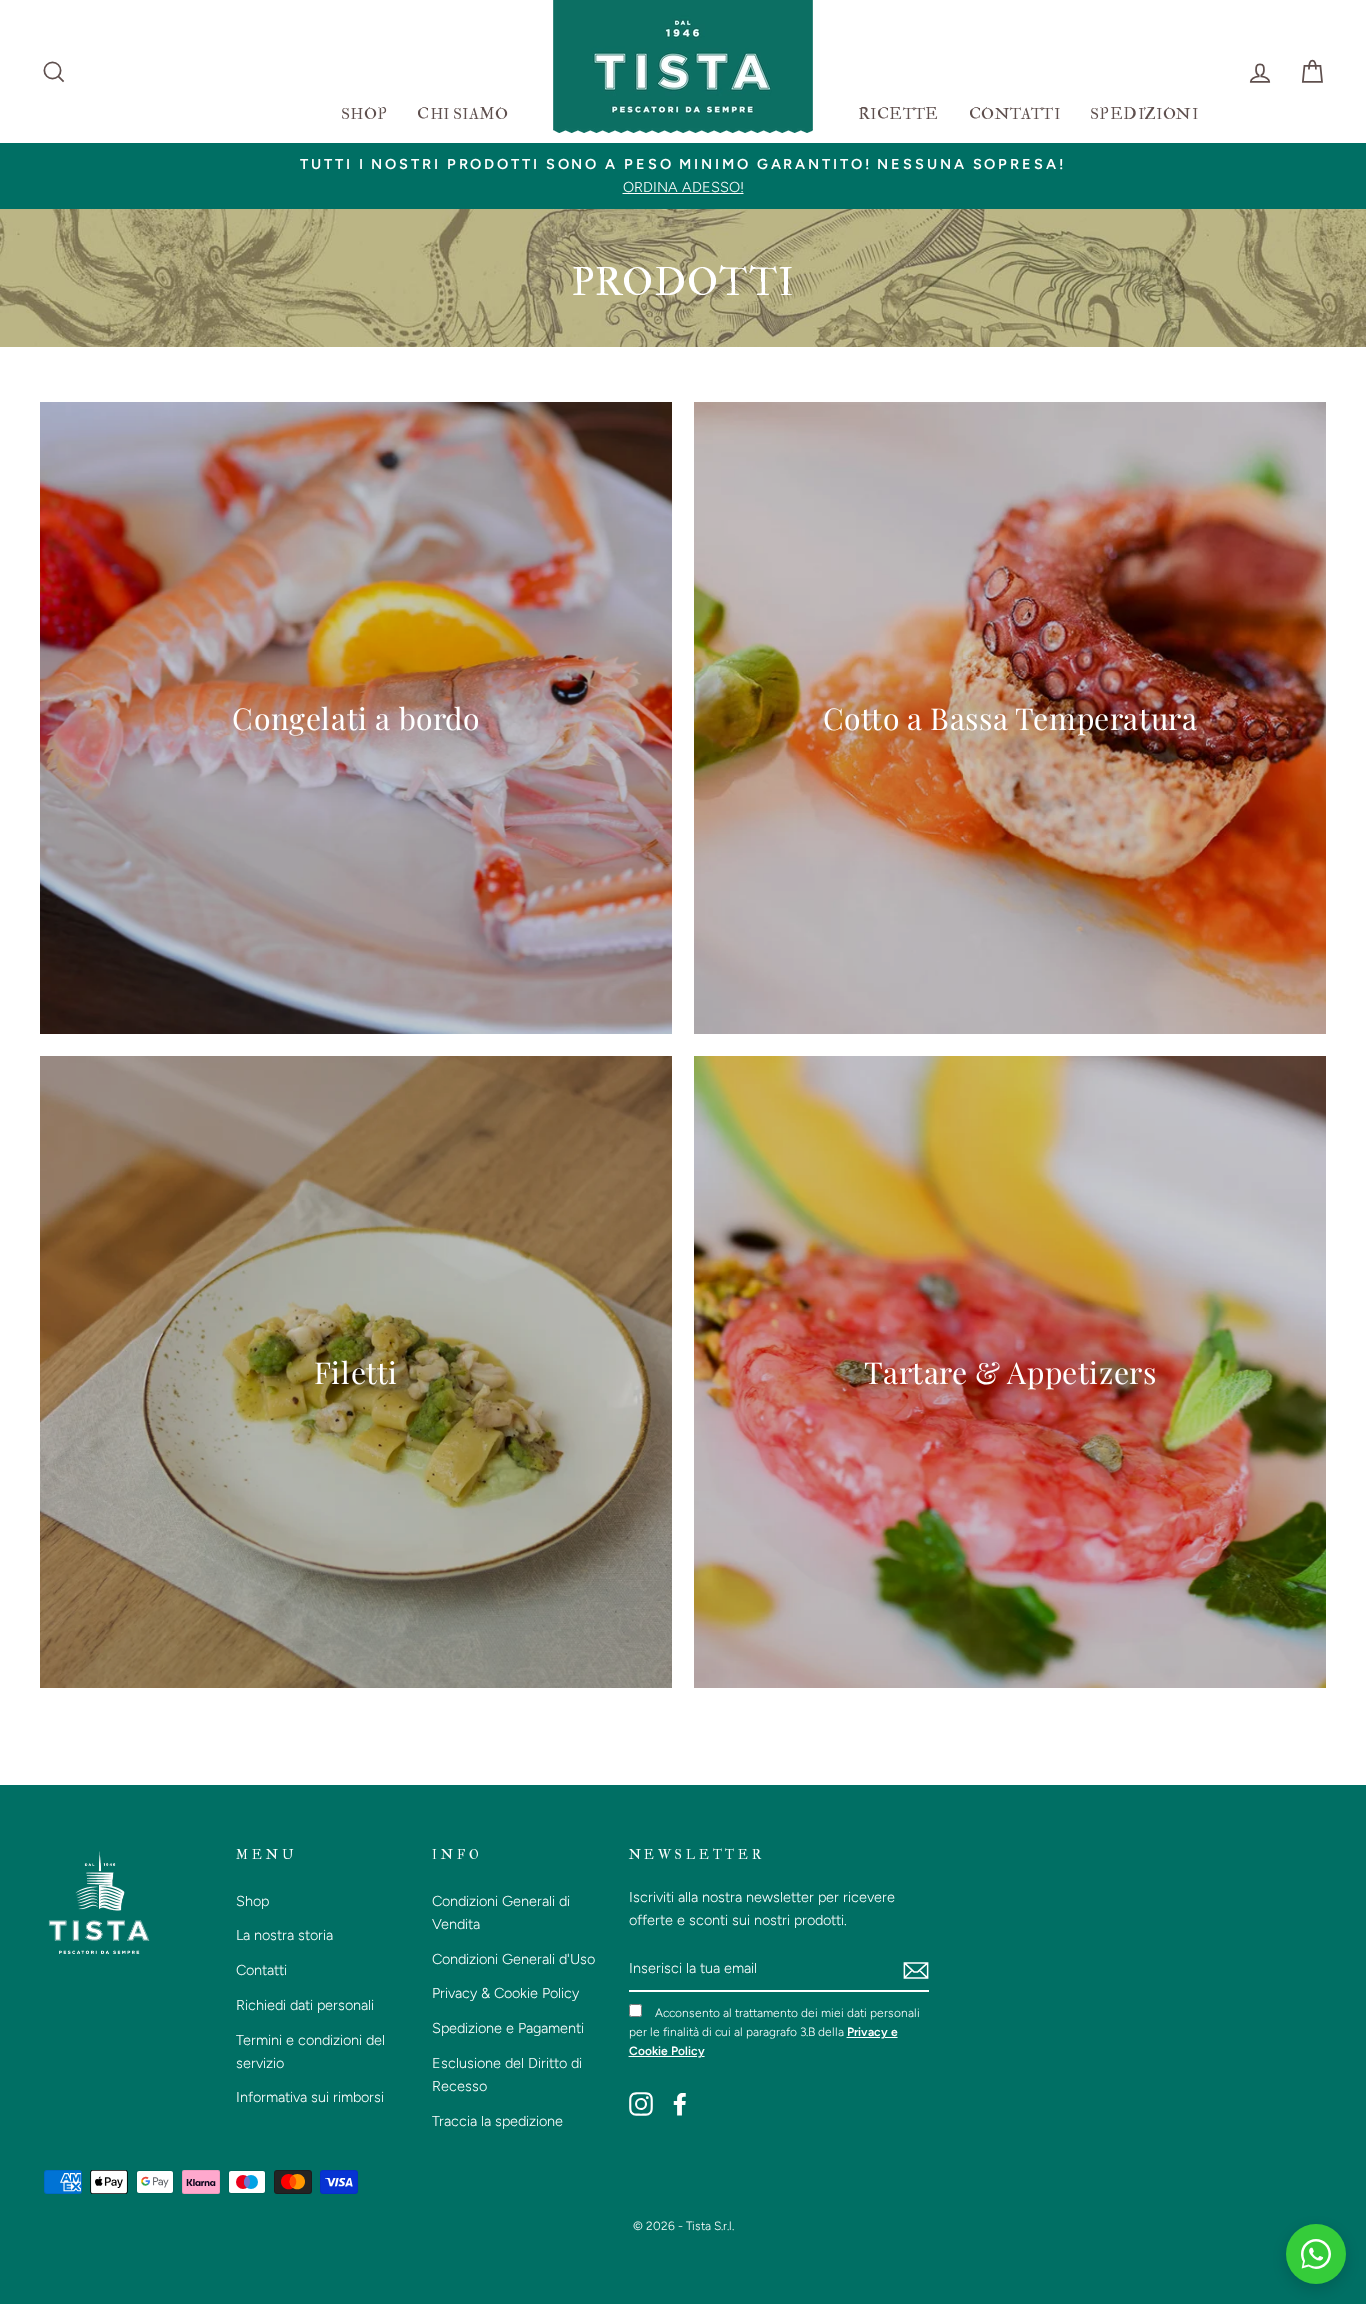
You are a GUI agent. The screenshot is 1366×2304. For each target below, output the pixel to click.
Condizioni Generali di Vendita (501, 1912)
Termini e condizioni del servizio (310, 2051)
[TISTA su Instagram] (641, 2104)
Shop (252, 1901)
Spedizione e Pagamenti (508, 2028)
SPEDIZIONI (1144, 114)
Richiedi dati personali (305, 2005)
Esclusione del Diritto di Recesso (507, 2074)
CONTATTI (1014, 114)
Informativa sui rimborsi (310, 2097)
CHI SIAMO (462, 114)
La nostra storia (284, 1935)
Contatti (261, 1970)
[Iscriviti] (916, 1969)
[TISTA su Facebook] (680, 2104)
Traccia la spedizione (497, 2121)
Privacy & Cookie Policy (505, 1993)
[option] (683, 176)
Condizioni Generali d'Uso (513, 1959)
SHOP (364, 114)
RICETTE (898, 114)
